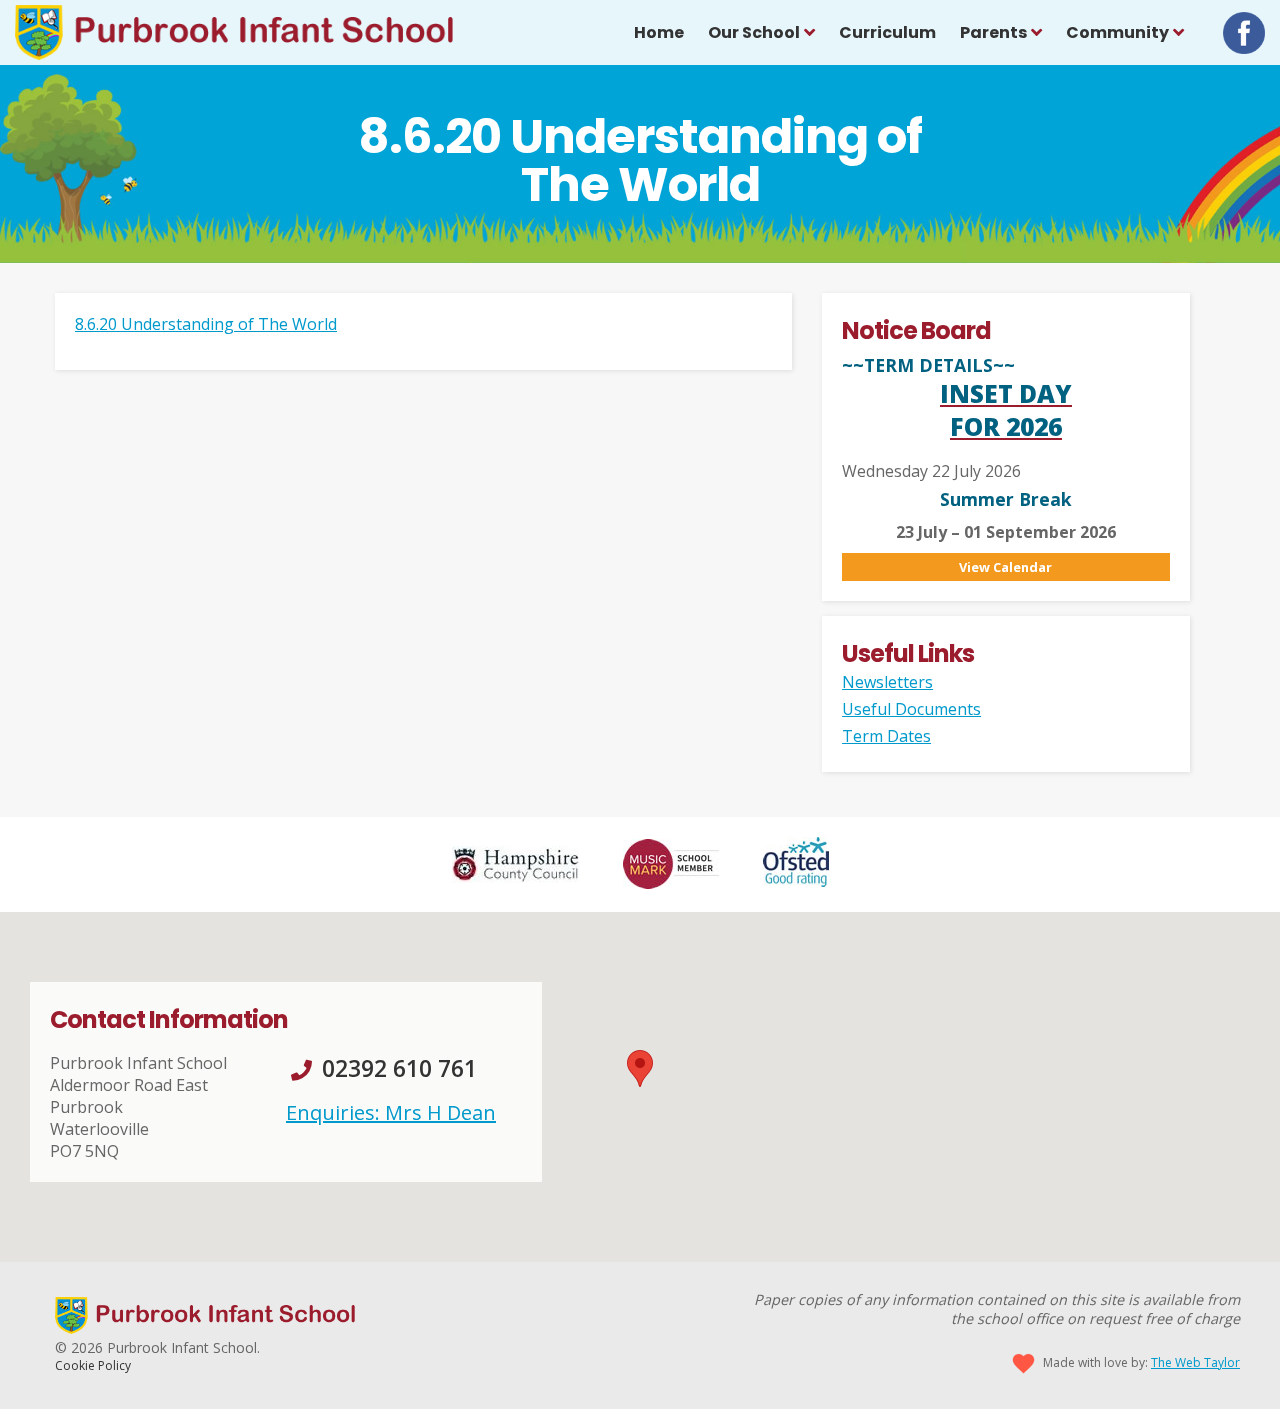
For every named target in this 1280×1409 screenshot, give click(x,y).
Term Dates (886, 736)
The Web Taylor (1195, 1362)
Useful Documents (911, 709)
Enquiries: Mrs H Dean (391, 1112)
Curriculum (887, 32)
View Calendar (1005, 567)
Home (659, 32)
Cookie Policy (93, 1365)
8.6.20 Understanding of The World (206, 324)
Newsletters (887, 682)
